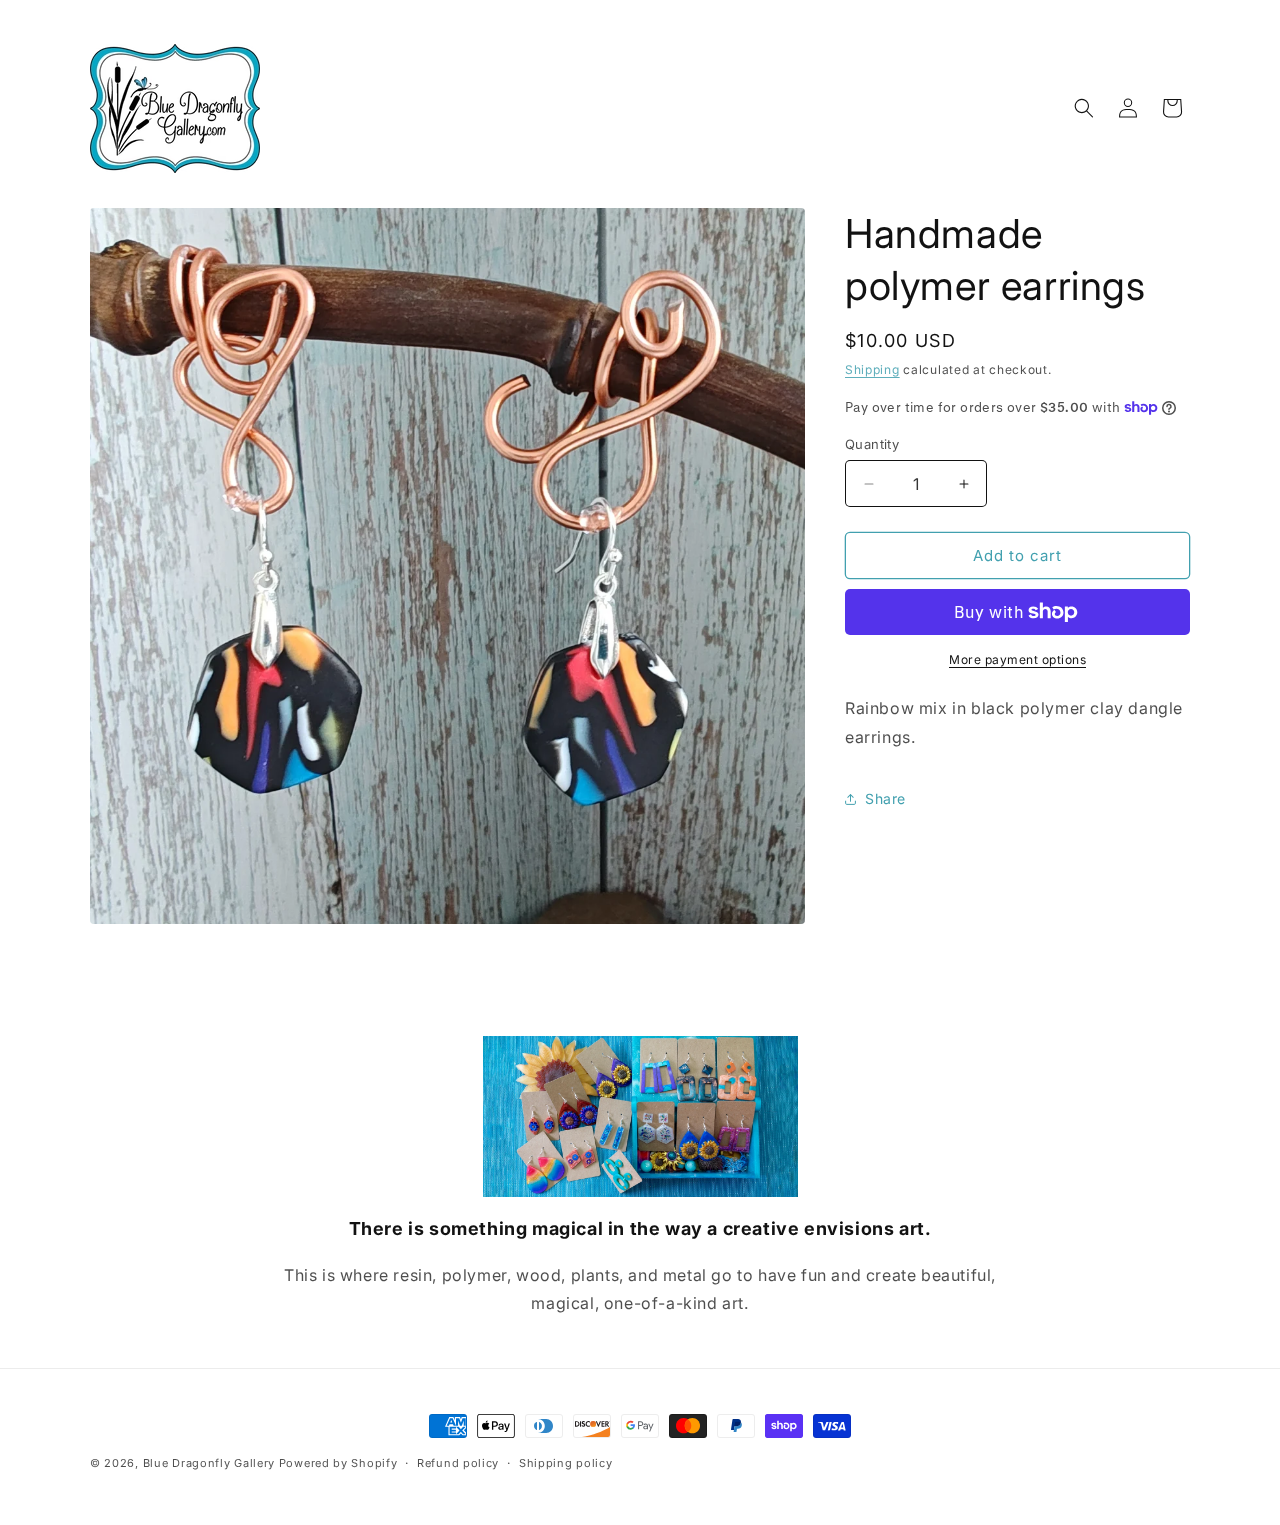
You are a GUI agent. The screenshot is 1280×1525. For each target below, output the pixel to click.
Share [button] (885, 798)
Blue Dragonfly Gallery (209, 1463)
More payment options (1017, 659)
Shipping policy (566, 1463)
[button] (1084, 108)
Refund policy (458, 1463)
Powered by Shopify (338, 1463)
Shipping (872, 369)
